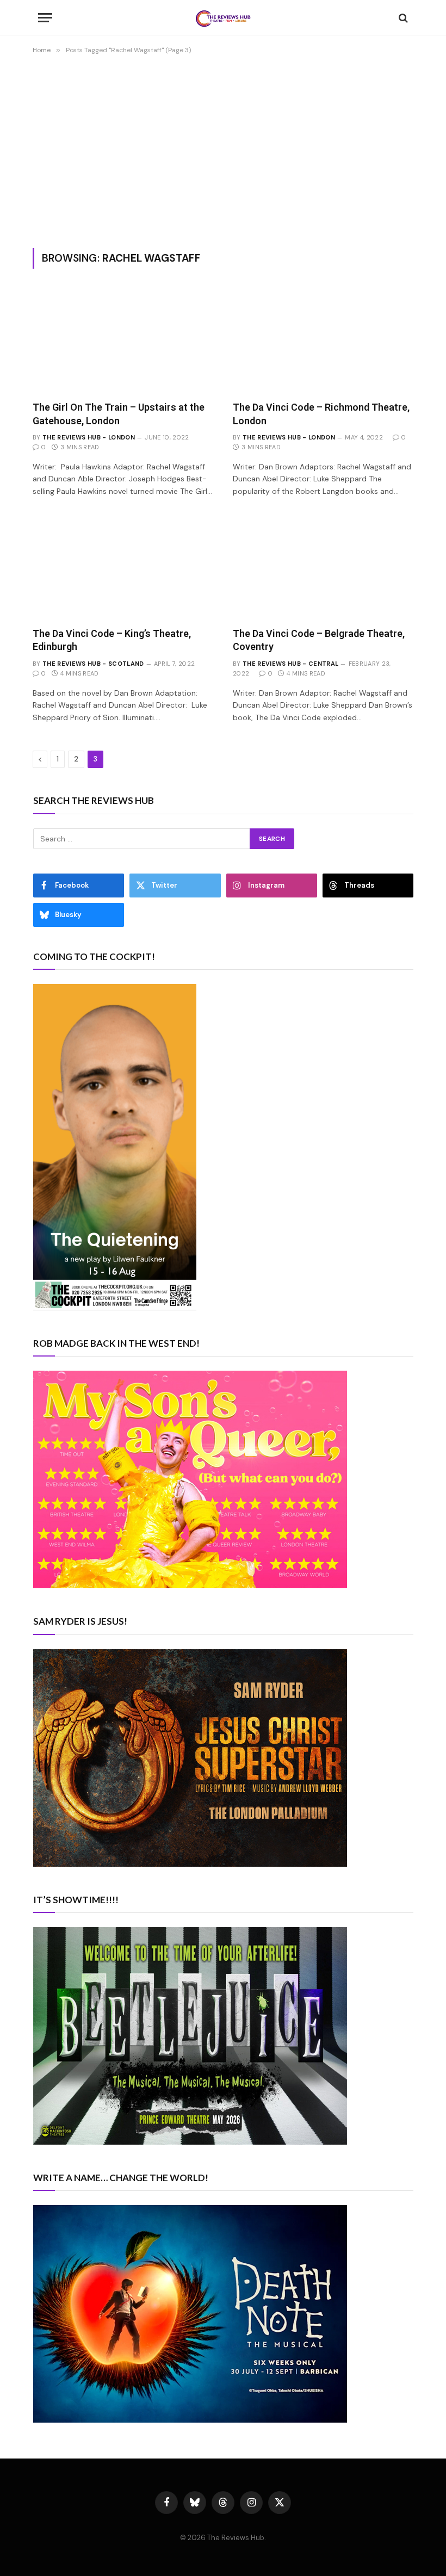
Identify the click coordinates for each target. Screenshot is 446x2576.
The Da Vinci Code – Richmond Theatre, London (321, 414)
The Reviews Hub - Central (290, 664)
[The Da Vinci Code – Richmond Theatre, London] (323, 341)
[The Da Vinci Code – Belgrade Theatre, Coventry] (323, 568)
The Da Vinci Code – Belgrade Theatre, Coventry (319, 640)
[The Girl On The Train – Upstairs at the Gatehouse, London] (123, 341)
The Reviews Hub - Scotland (93, 664)
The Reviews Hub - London (89, 437)
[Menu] (45, 18)
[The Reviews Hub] (223, 18)
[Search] (402, 18)
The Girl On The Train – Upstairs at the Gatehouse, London (119, 414)
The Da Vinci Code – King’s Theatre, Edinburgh (112, 640)
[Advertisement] (223, 149)
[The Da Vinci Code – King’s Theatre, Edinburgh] (123, 568)
